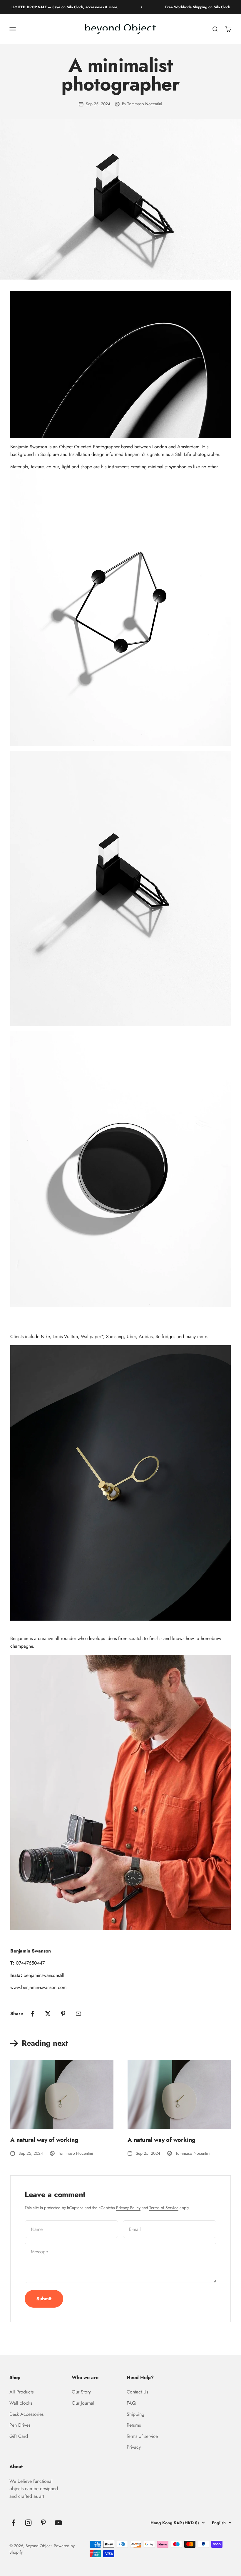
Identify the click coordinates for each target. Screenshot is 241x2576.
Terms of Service (164, 2208)
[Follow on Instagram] (28, 2523)
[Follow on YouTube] (58, 2523)
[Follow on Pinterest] (43, 2523)
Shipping (135, 2414)
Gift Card (19, 2436)
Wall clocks (21, 2403)
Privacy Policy (128, 2208)
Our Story (81, 2392)
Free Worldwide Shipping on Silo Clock (174, 7)
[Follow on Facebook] (13, 2523)
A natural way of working (44, 2140)
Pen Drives (20, 2425)
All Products (21, 2392)
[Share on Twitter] (48, 2014)
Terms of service (142, 2436)
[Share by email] (78, 2014)
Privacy (134, 2447)
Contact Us (137, 2392)
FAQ (131, 2403)
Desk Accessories (26, 2414)
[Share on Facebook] (33, 2014)
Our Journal (83, 2403)
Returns (134, 2425)
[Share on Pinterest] (63, 2014)
